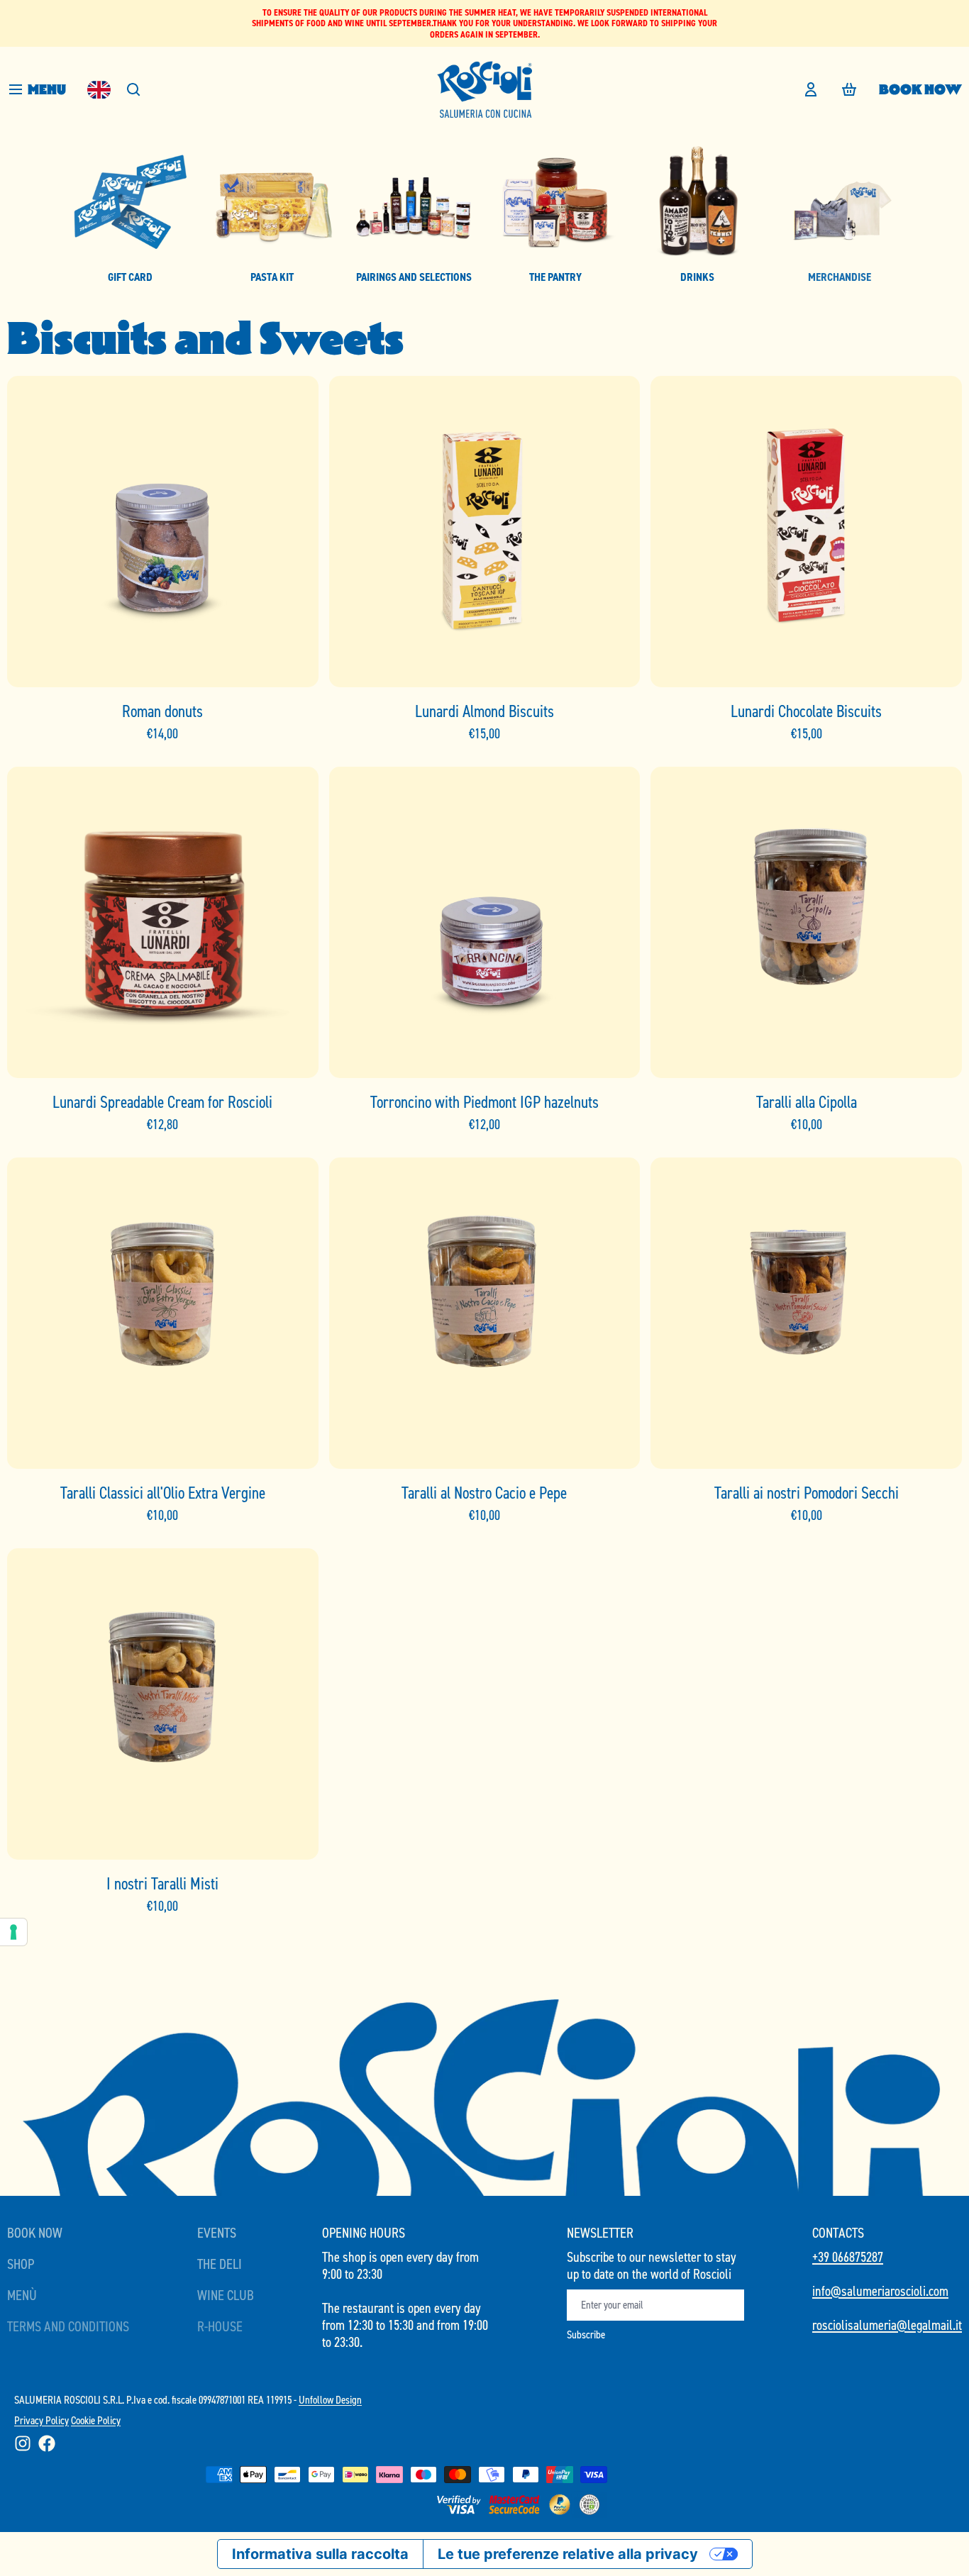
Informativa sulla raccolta (320, 2554)
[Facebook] (47, 2443)
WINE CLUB (226, 2295)
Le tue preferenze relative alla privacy (568, 2554)
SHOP (21, 2264)
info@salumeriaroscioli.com (880, 2291)
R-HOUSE (220, 2326)
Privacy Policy (41, 2420)
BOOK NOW (920, 89)
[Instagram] (23, 2443)
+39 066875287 (848, 2257)
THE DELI (220, 2264)
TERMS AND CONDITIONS (68, 2326)
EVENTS (217, 2233)
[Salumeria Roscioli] (484, 89)
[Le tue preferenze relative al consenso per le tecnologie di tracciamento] (13, 1932)
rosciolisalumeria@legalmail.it (887, 2325)
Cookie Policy (96, 2420)
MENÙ (22, 2295)
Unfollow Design (330, 2400)
